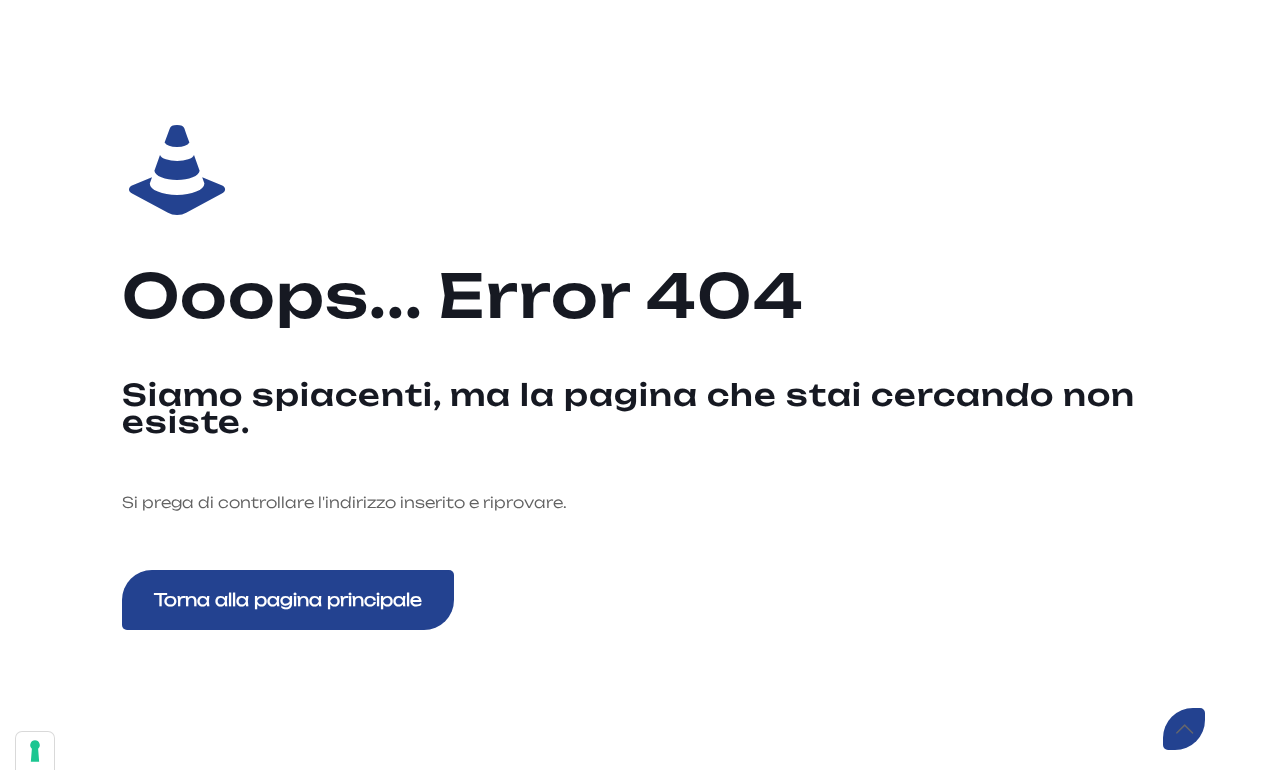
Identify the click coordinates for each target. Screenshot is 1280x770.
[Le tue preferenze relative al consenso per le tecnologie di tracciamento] (35, 751)
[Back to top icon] (1184, 729)
